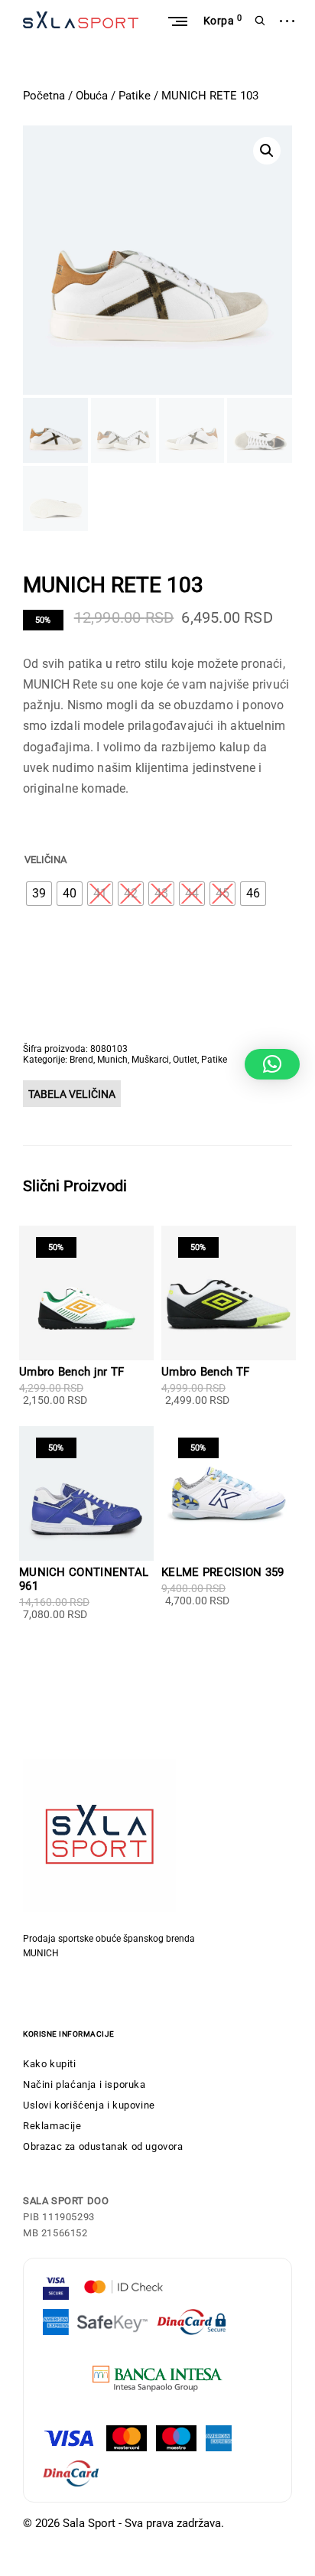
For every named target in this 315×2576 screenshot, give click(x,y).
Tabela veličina (72, 1094)
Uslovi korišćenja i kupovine (89, 2105)
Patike (135, 96)
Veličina (45, 860)
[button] (267, 151)
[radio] (39, 894)
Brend (81, 1060)
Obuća (92, 96)
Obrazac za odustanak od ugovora (103, 2146)
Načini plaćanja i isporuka (84, 2084)
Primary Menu (177, 21)
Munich (112, 1060)
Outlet (185, 1060)
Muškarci (150, 1060)
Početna (44, 96)
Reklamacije (52, 2126)
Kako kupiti (50, 2064)
